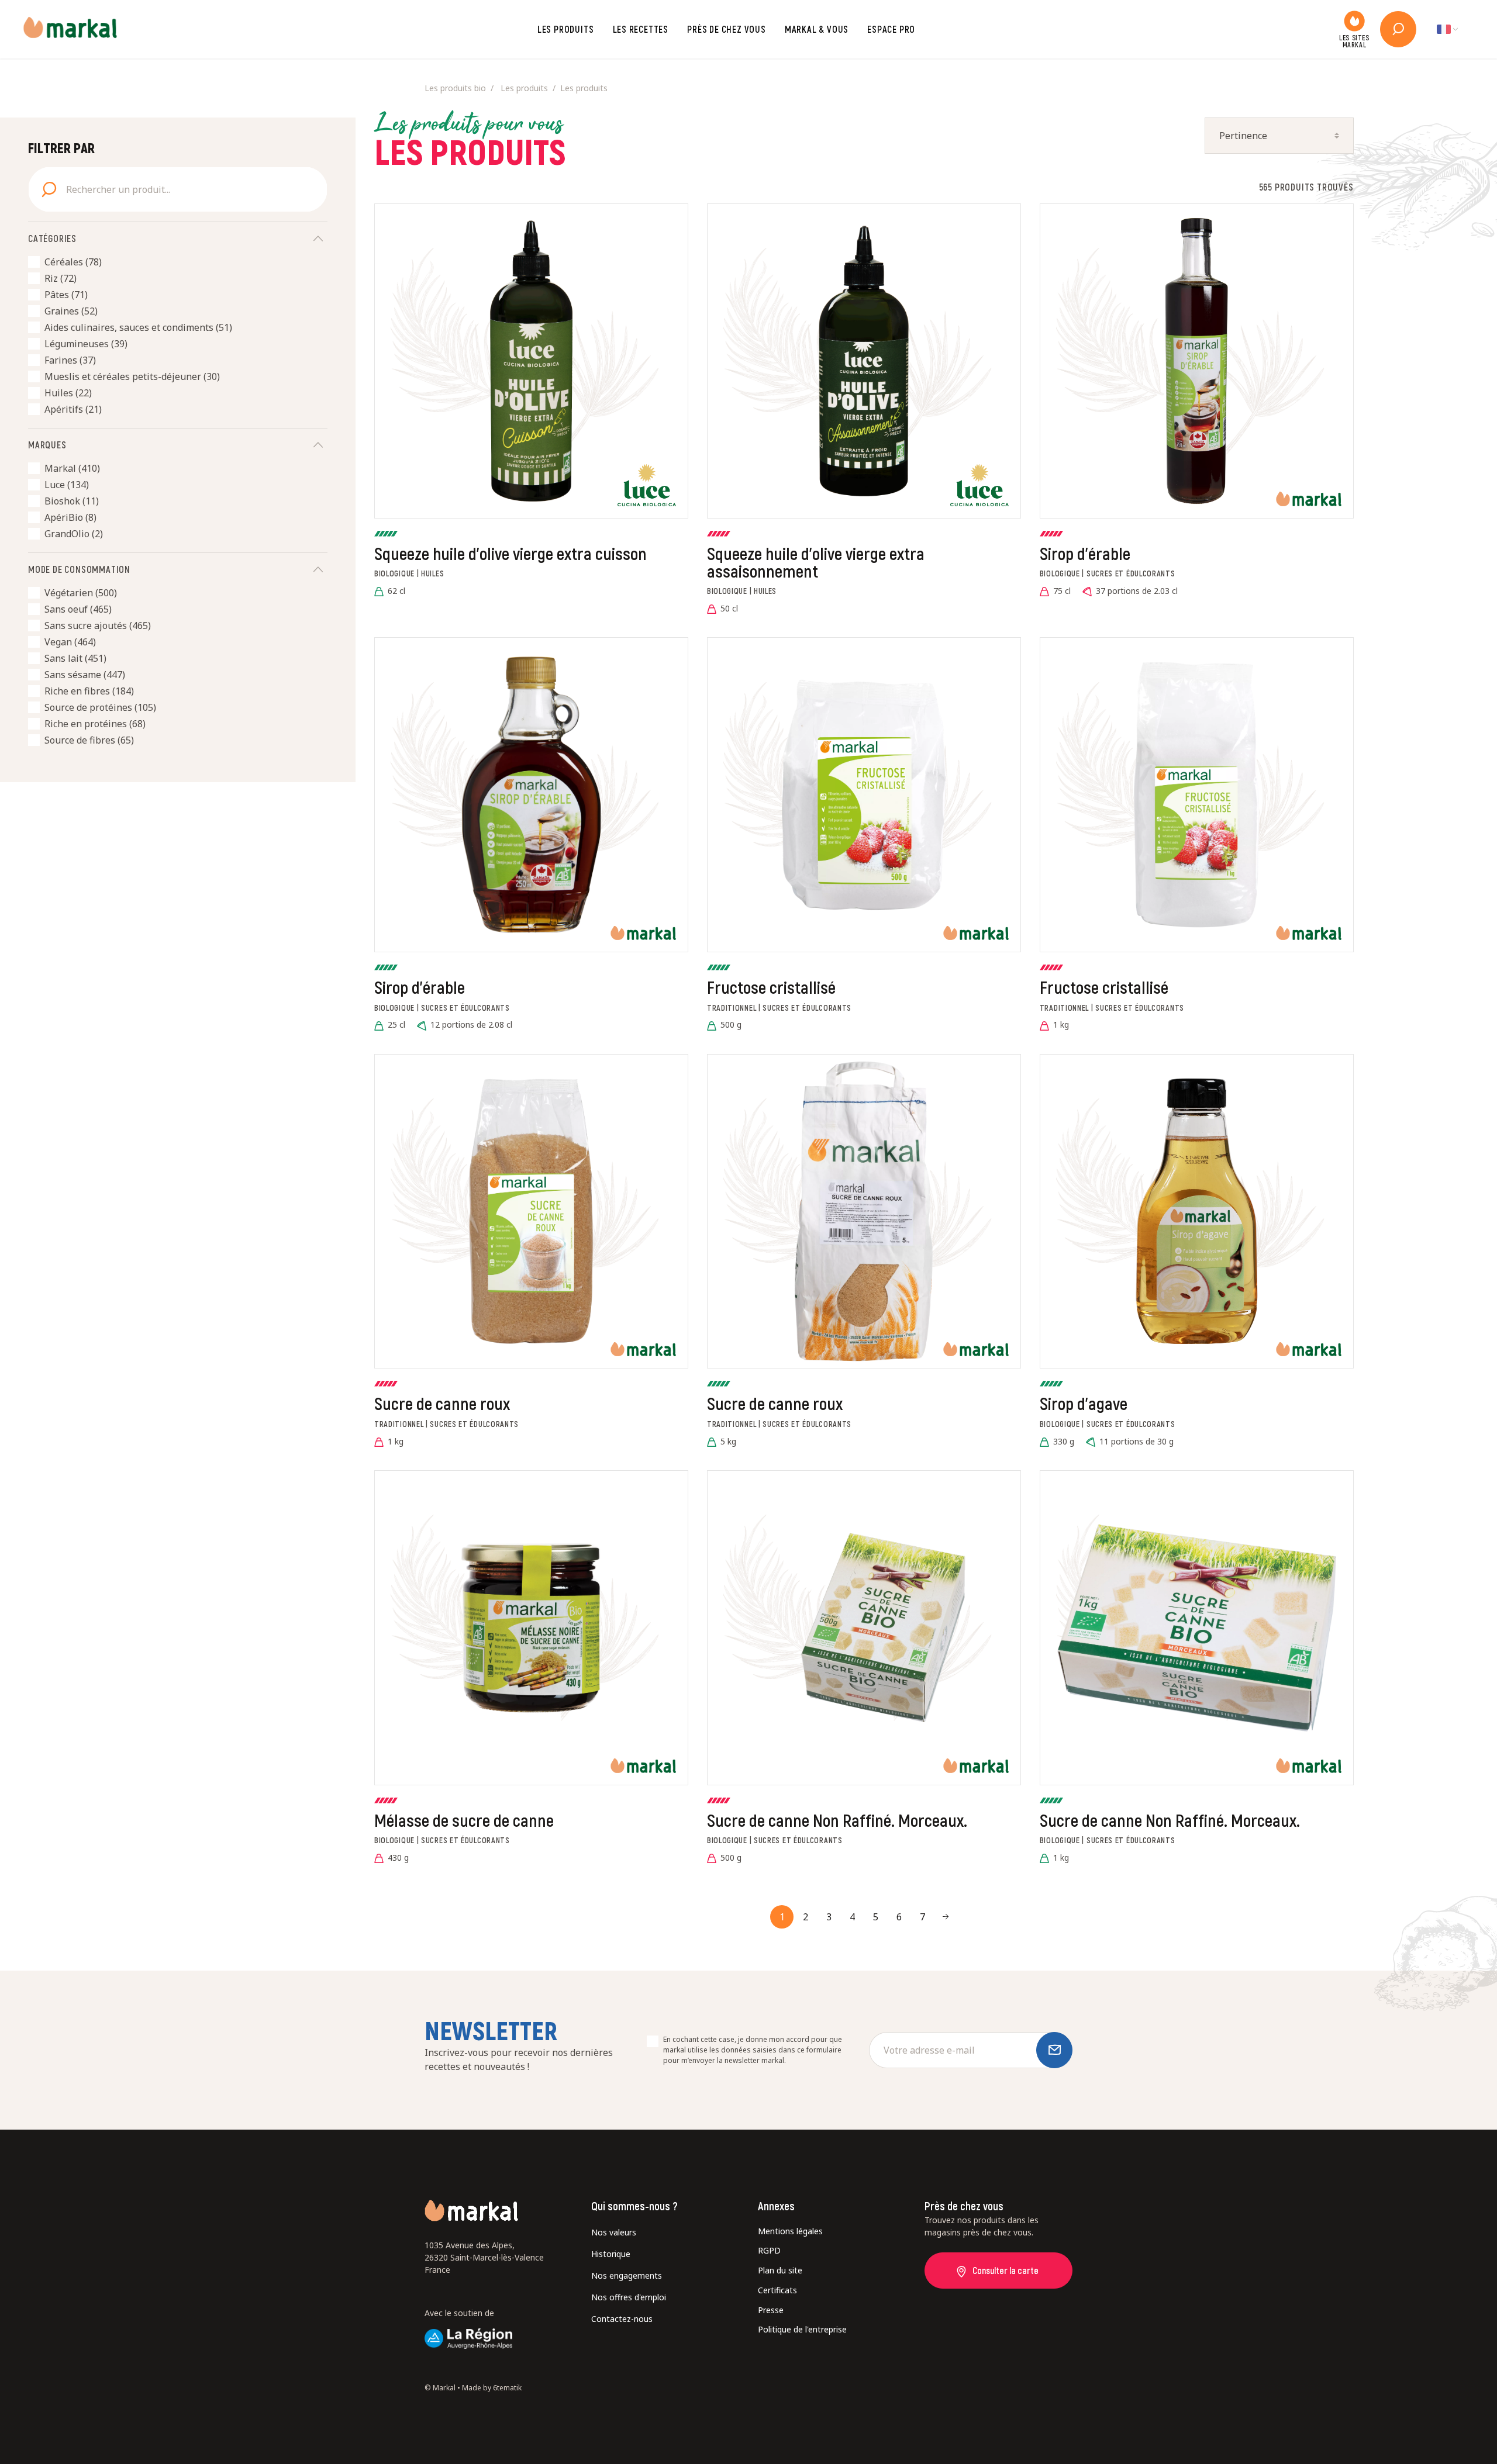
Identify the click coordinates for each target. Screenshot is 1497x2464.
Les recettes (641, 29)
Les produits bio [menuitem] (455, 88)
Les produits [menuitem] (524, 88)
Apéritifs (73, 409)
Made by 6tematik (492, 2388)
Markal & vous (817, 29)
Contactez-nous (622, 2319)
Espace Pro (891, 29)
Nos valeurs (614, 2232)
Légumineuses (86, 344)
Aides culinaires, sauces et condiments (138, 327)
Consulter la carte (1006, 2270)
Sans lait (75, 658)
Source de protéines (100, 707)
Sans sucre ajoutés (98, 625)
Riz (61, 278)
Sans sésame (85, 675)
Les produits (566, 29)
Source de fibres (89, 740)
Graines (71, 311)
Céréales (73, 262)
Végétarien (81, 593)
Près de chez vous (727, 29)
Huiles (68, 393)
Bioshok (72, 501)
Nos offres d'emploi (629, 2297)
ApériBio (70, 517)
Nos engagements (627, 2275)
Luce (67, 485)
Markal (72, 468)
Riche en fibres (89, 691)
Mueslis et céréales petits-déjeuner (132, 376)
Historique (611, 2254)
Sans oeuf (78, 609)
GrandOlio (74, 534)
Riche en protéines (95, 724)
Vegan (70, 642)
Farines (70, 360)
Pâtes (66, 295)
